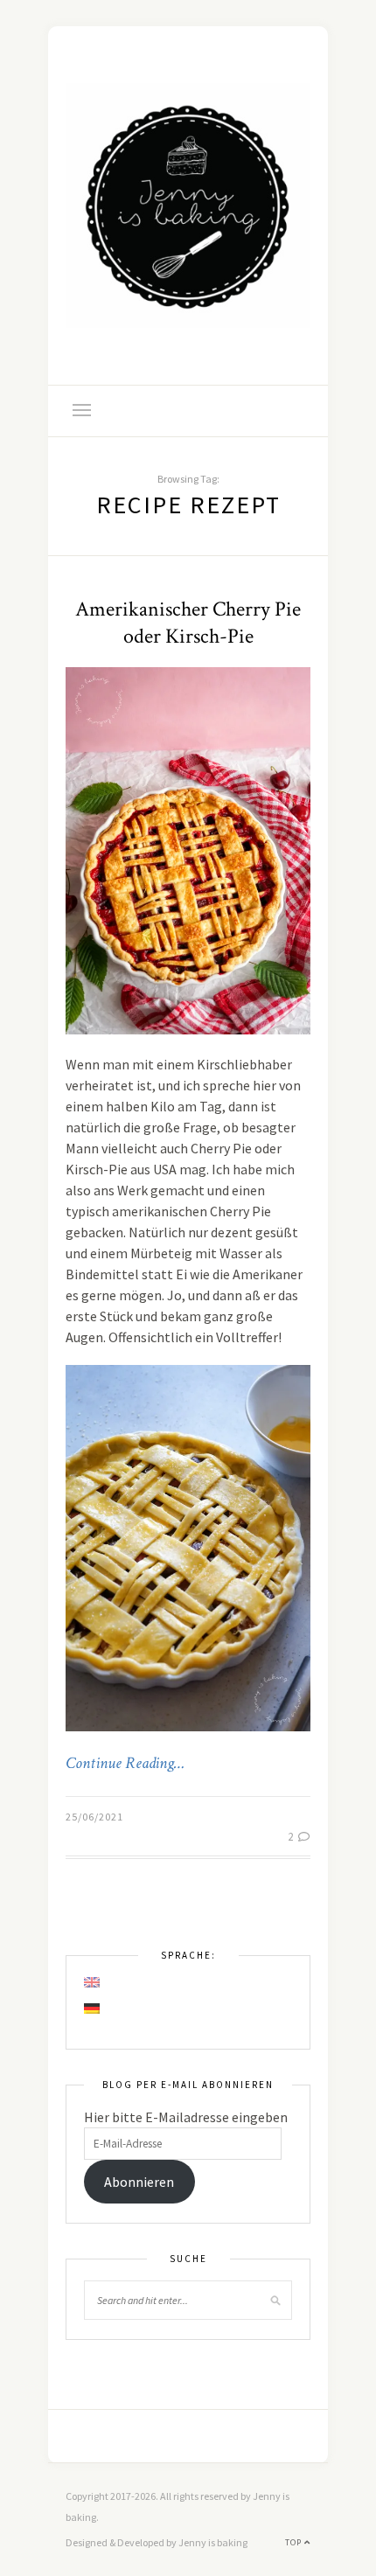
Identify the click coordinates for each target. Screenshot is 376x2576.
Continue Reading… (125, 1764)
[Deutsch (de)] (93, 2009)
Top (295, 2542)
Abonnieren (139, 2182)
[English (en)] (93, 1982)
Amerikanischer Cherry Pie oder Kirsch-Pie (188, 623)
